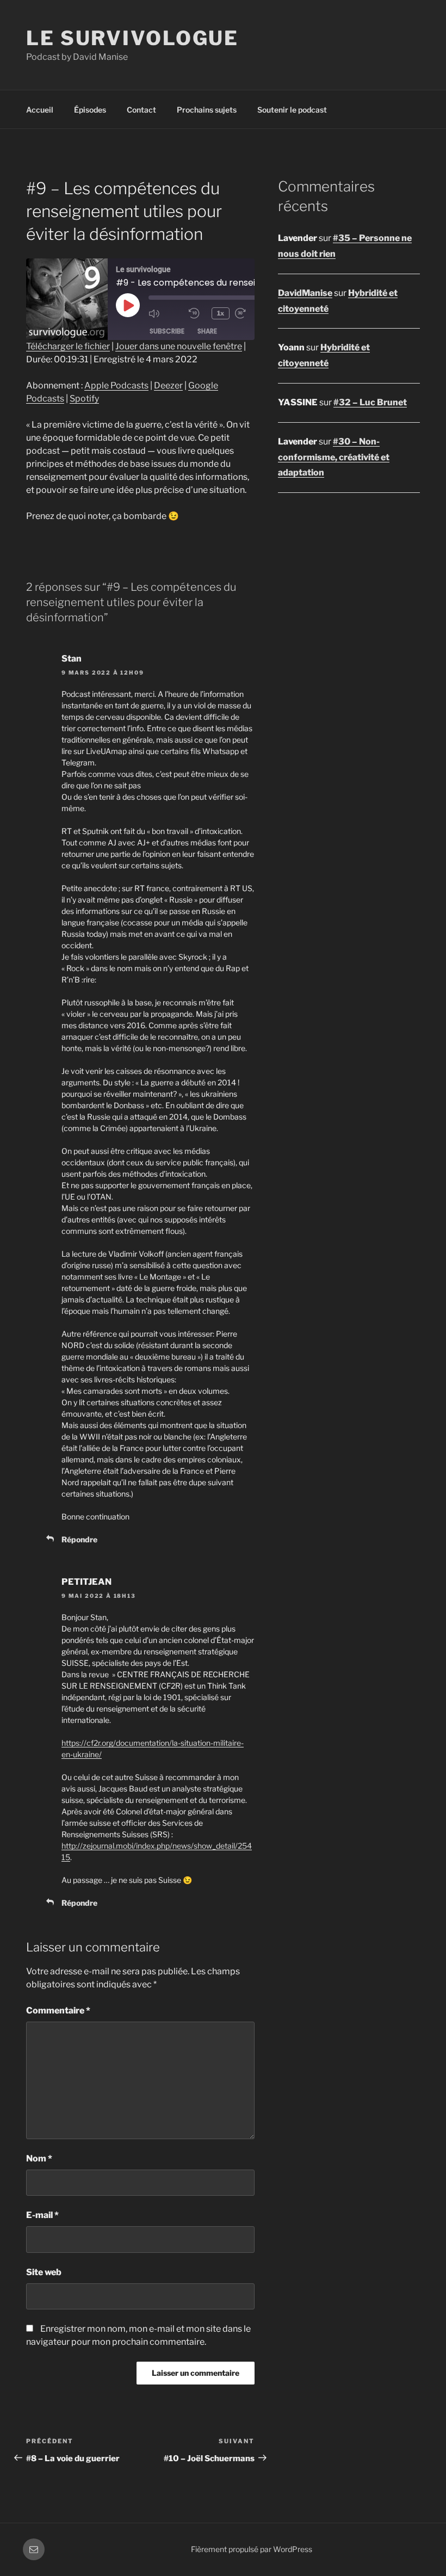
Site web (44, 2272)
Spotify (84, 399)
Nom (39, 2158)
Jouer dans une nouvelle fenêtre (179, 346)
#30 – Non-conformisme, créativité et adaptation (334, 457)
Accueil (40, 110)
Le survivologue (132, 38)
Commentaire (58, 2010)
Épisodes (90, 110)
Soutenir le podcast (292, 110)
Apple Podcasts (116, 385)
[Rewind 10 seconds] (197, 313)
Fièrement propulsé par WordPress (252, 2549)
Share (207, 331)
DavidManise (305, 293)
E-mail (42, 2215)
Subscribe (167, 331)
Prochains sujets (207, 110)
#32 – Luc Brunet (370, 402)
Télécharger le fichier (68, 346)
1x (221, 313)
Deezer (168, 385)
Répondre (79, 1539)
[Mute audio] (166, 313)
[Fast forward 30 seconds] (252, 313)
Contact (141, 110)
